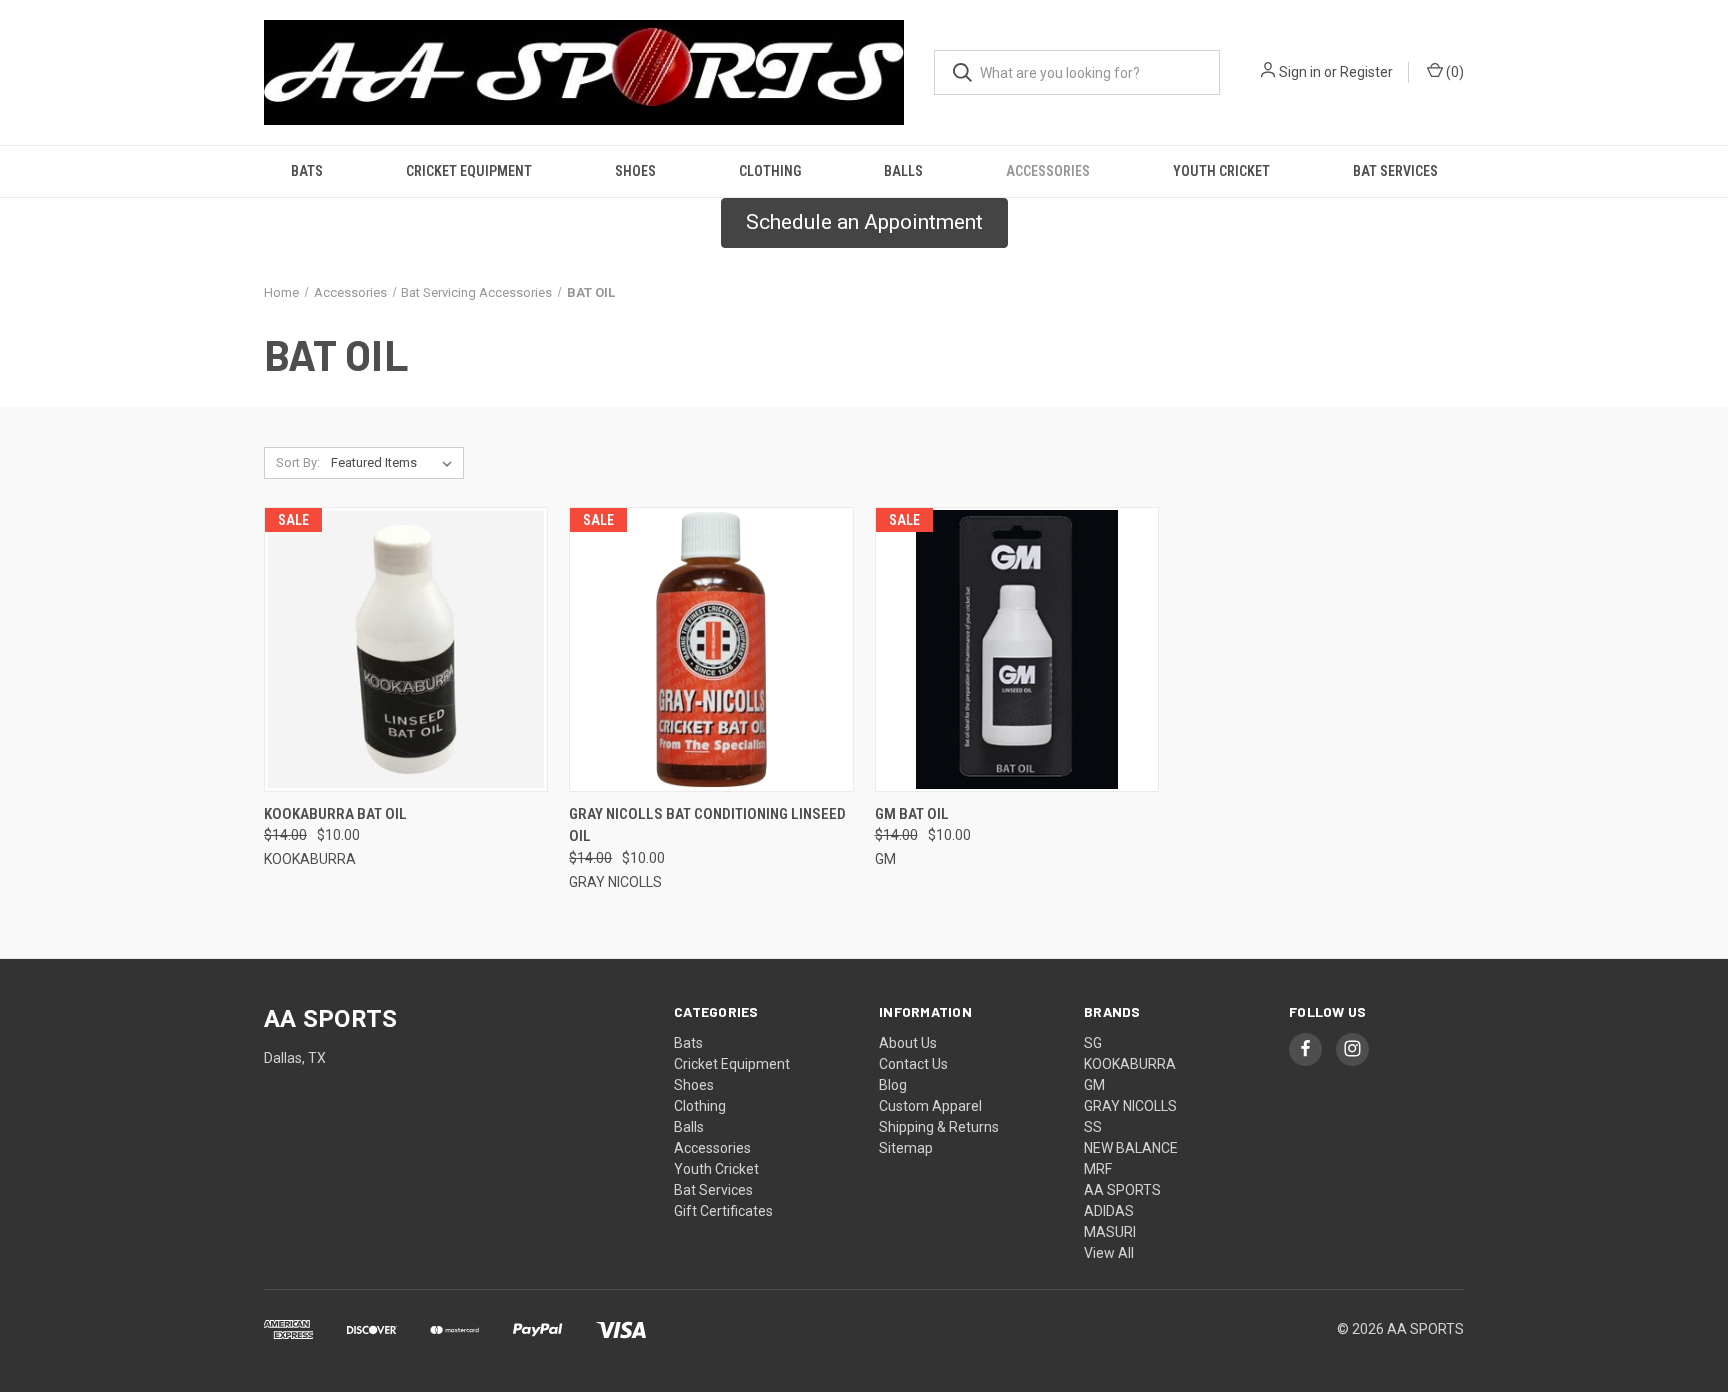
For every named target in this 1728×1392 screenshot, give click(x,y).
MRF (1098, 1169)
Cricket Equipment (469, 171)
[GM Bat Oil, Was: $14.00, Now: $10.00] (1017, 649)
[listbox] (395, 463)
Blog (893, 1085)
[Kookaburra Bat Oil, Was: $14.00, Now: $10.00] (406, 649)
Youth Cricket (1221, 171)
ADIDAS (1109, 1211)
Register (1366, 72)
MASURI (1110, 1232)
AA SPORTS (1122, 1190)
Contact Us (913, 1064)
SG (1093, 1043)
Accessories (1048, 171)
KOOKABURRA (1130, 1064)
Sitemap (906, 1148)
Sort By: (298, 462)
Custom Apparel (930, 1106)
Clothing (770, 171)
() (1453, 72)
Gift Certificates (723, 1211)
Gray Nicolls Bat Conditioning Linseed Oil (707, 825)
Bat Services (1395, 171)
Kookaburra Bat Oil (335, 814)
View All (1109, 1253)
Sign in (1300, 72)
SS (1093, 1127)
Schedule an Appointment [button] (864, 222)
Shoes (635, 171)
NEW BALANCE (1131, 1148)
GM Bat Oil (912, 814)
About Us (908, 1043)
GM (1094, 1085)
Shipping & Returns (939, 1127)
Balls (903, 171)
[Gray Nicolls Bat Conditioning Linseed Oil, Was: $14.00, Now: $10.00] (711, 649)
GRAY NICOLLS (1130, 1106)
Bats (307, 171)
